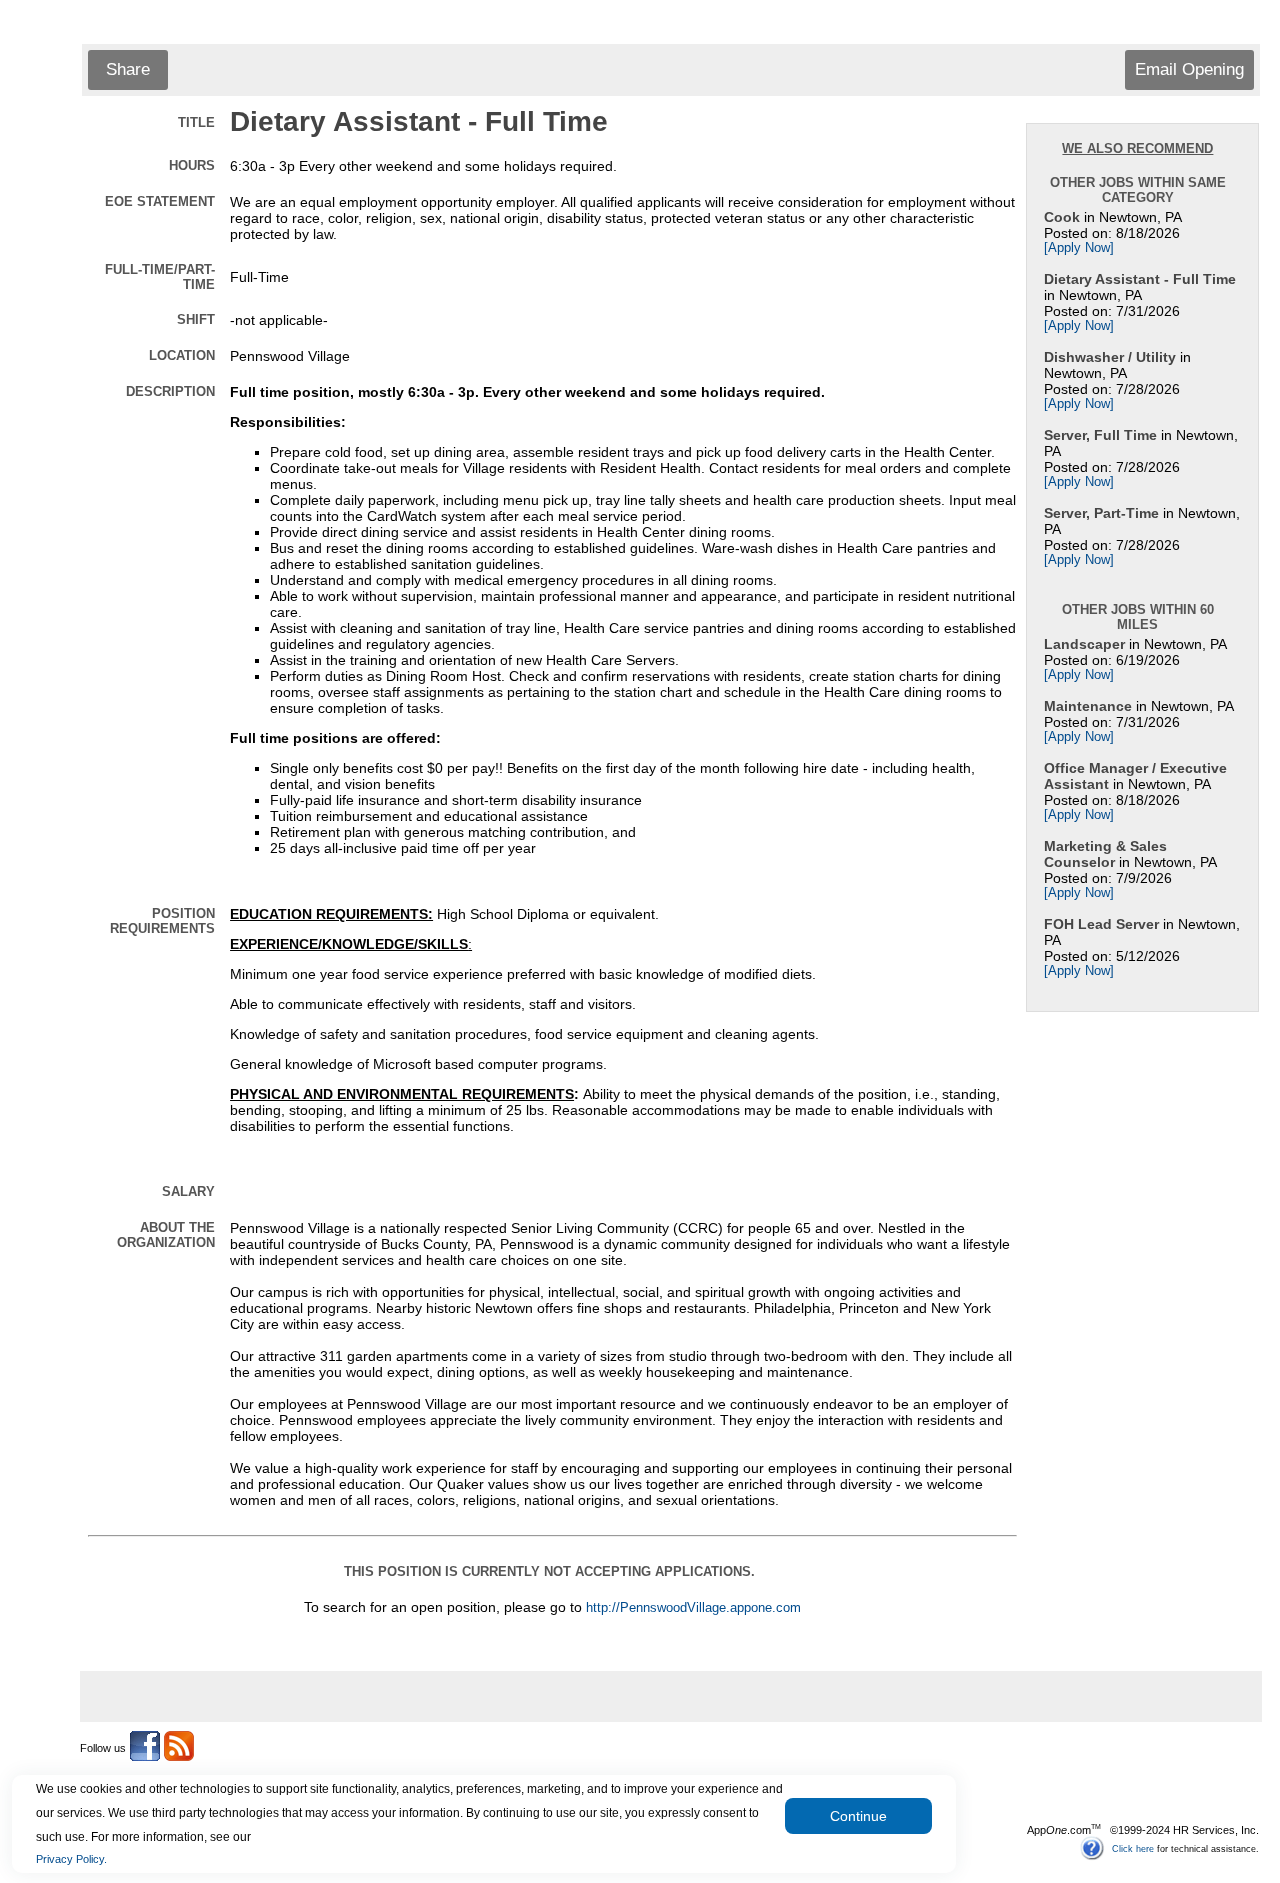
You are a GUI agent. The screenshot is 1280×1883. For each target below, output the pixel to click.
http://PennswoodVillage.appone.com (693, 1608)
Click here (1133, 1848)
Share (128, 69)
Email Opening (1189, 69)
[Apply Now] (1079, 248)
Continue (858, 1816)
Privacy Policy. (71, 1859)
